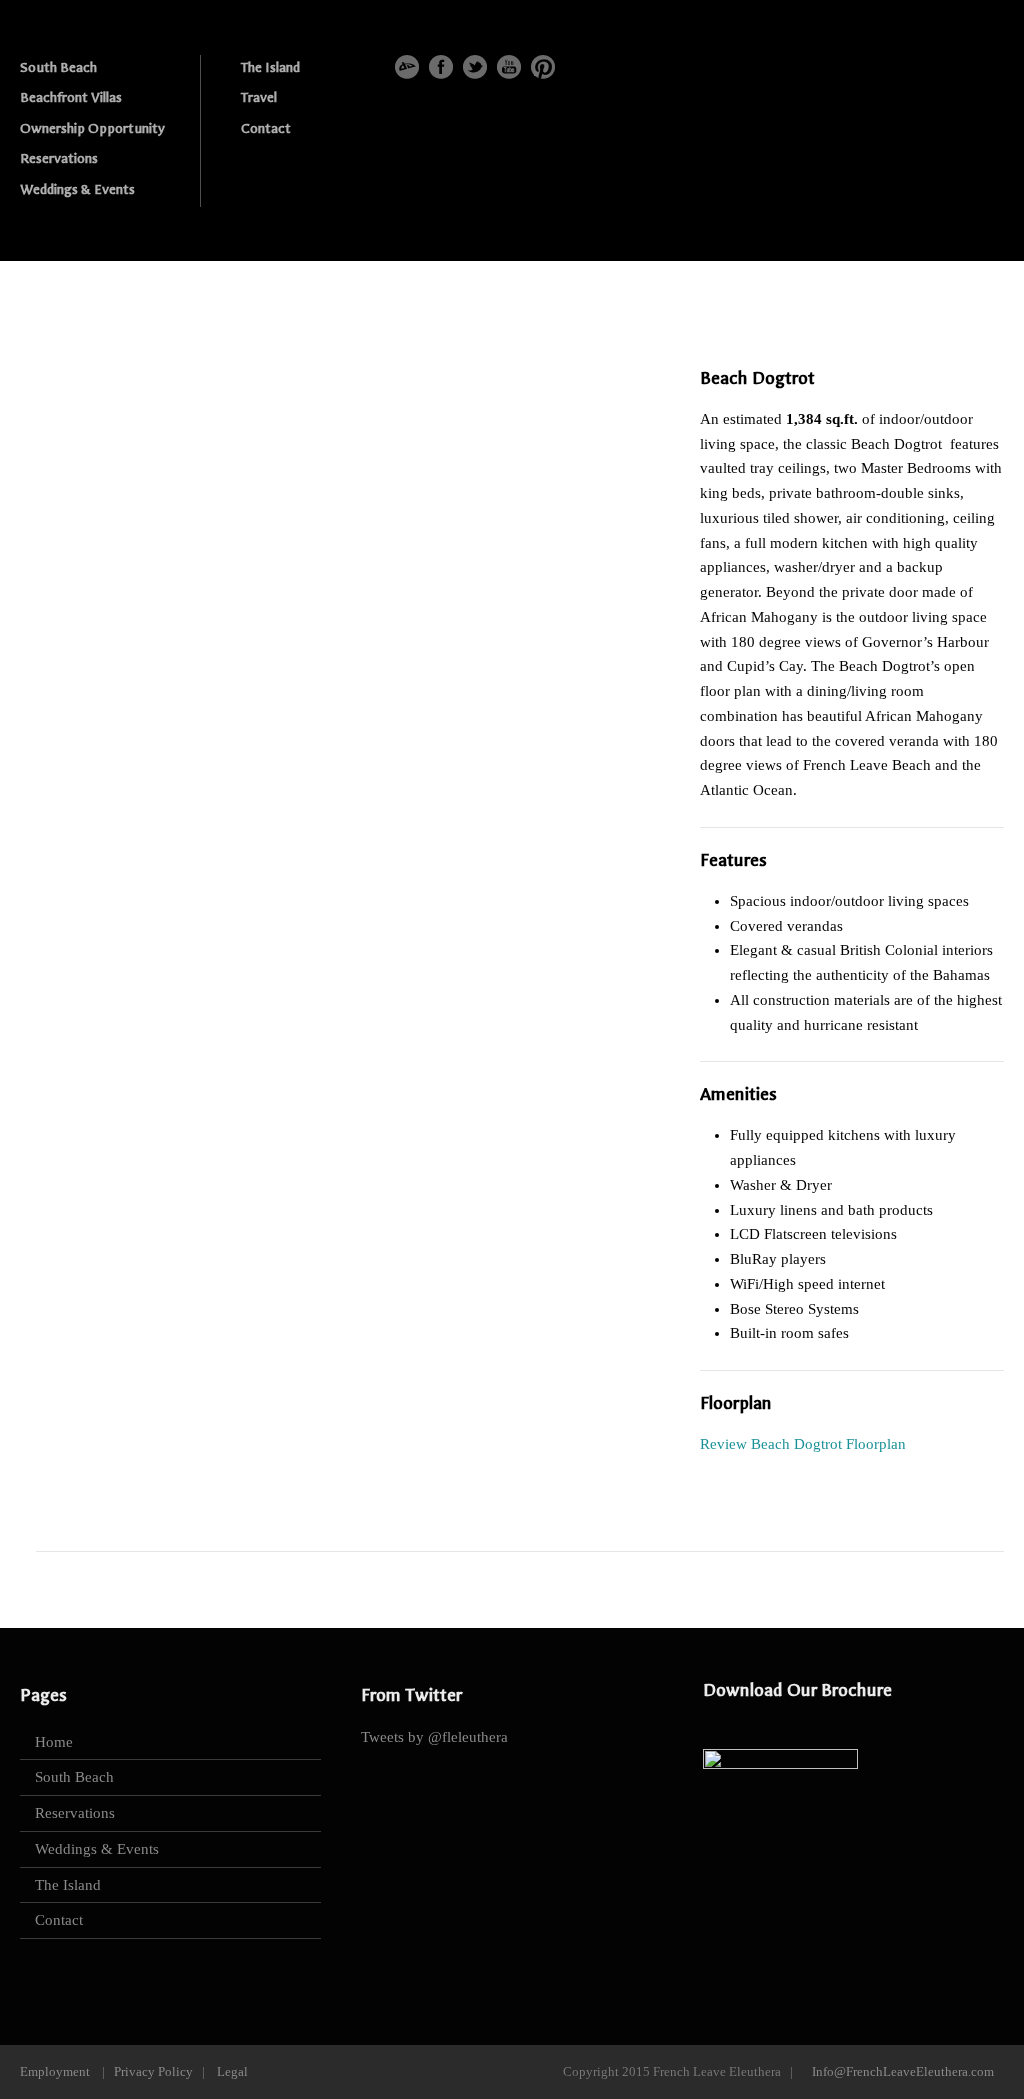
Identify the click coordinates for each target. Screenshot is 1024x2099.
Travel (259, 97)
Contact (266, 128)
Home (54, 1742)
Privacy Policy (153, 2071)
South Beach (58, 67)
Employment (55, 2071)
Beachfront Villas (71, 97)
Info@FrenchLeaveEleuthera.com (903, 2071)
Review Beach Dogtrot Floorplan (803, 1444)
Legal (232, 2071)
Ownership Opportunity (92, 128)
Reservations (59, 158)
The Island (270, 67)
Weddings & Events (77, 189)
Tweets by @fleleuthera (434, 1737)
